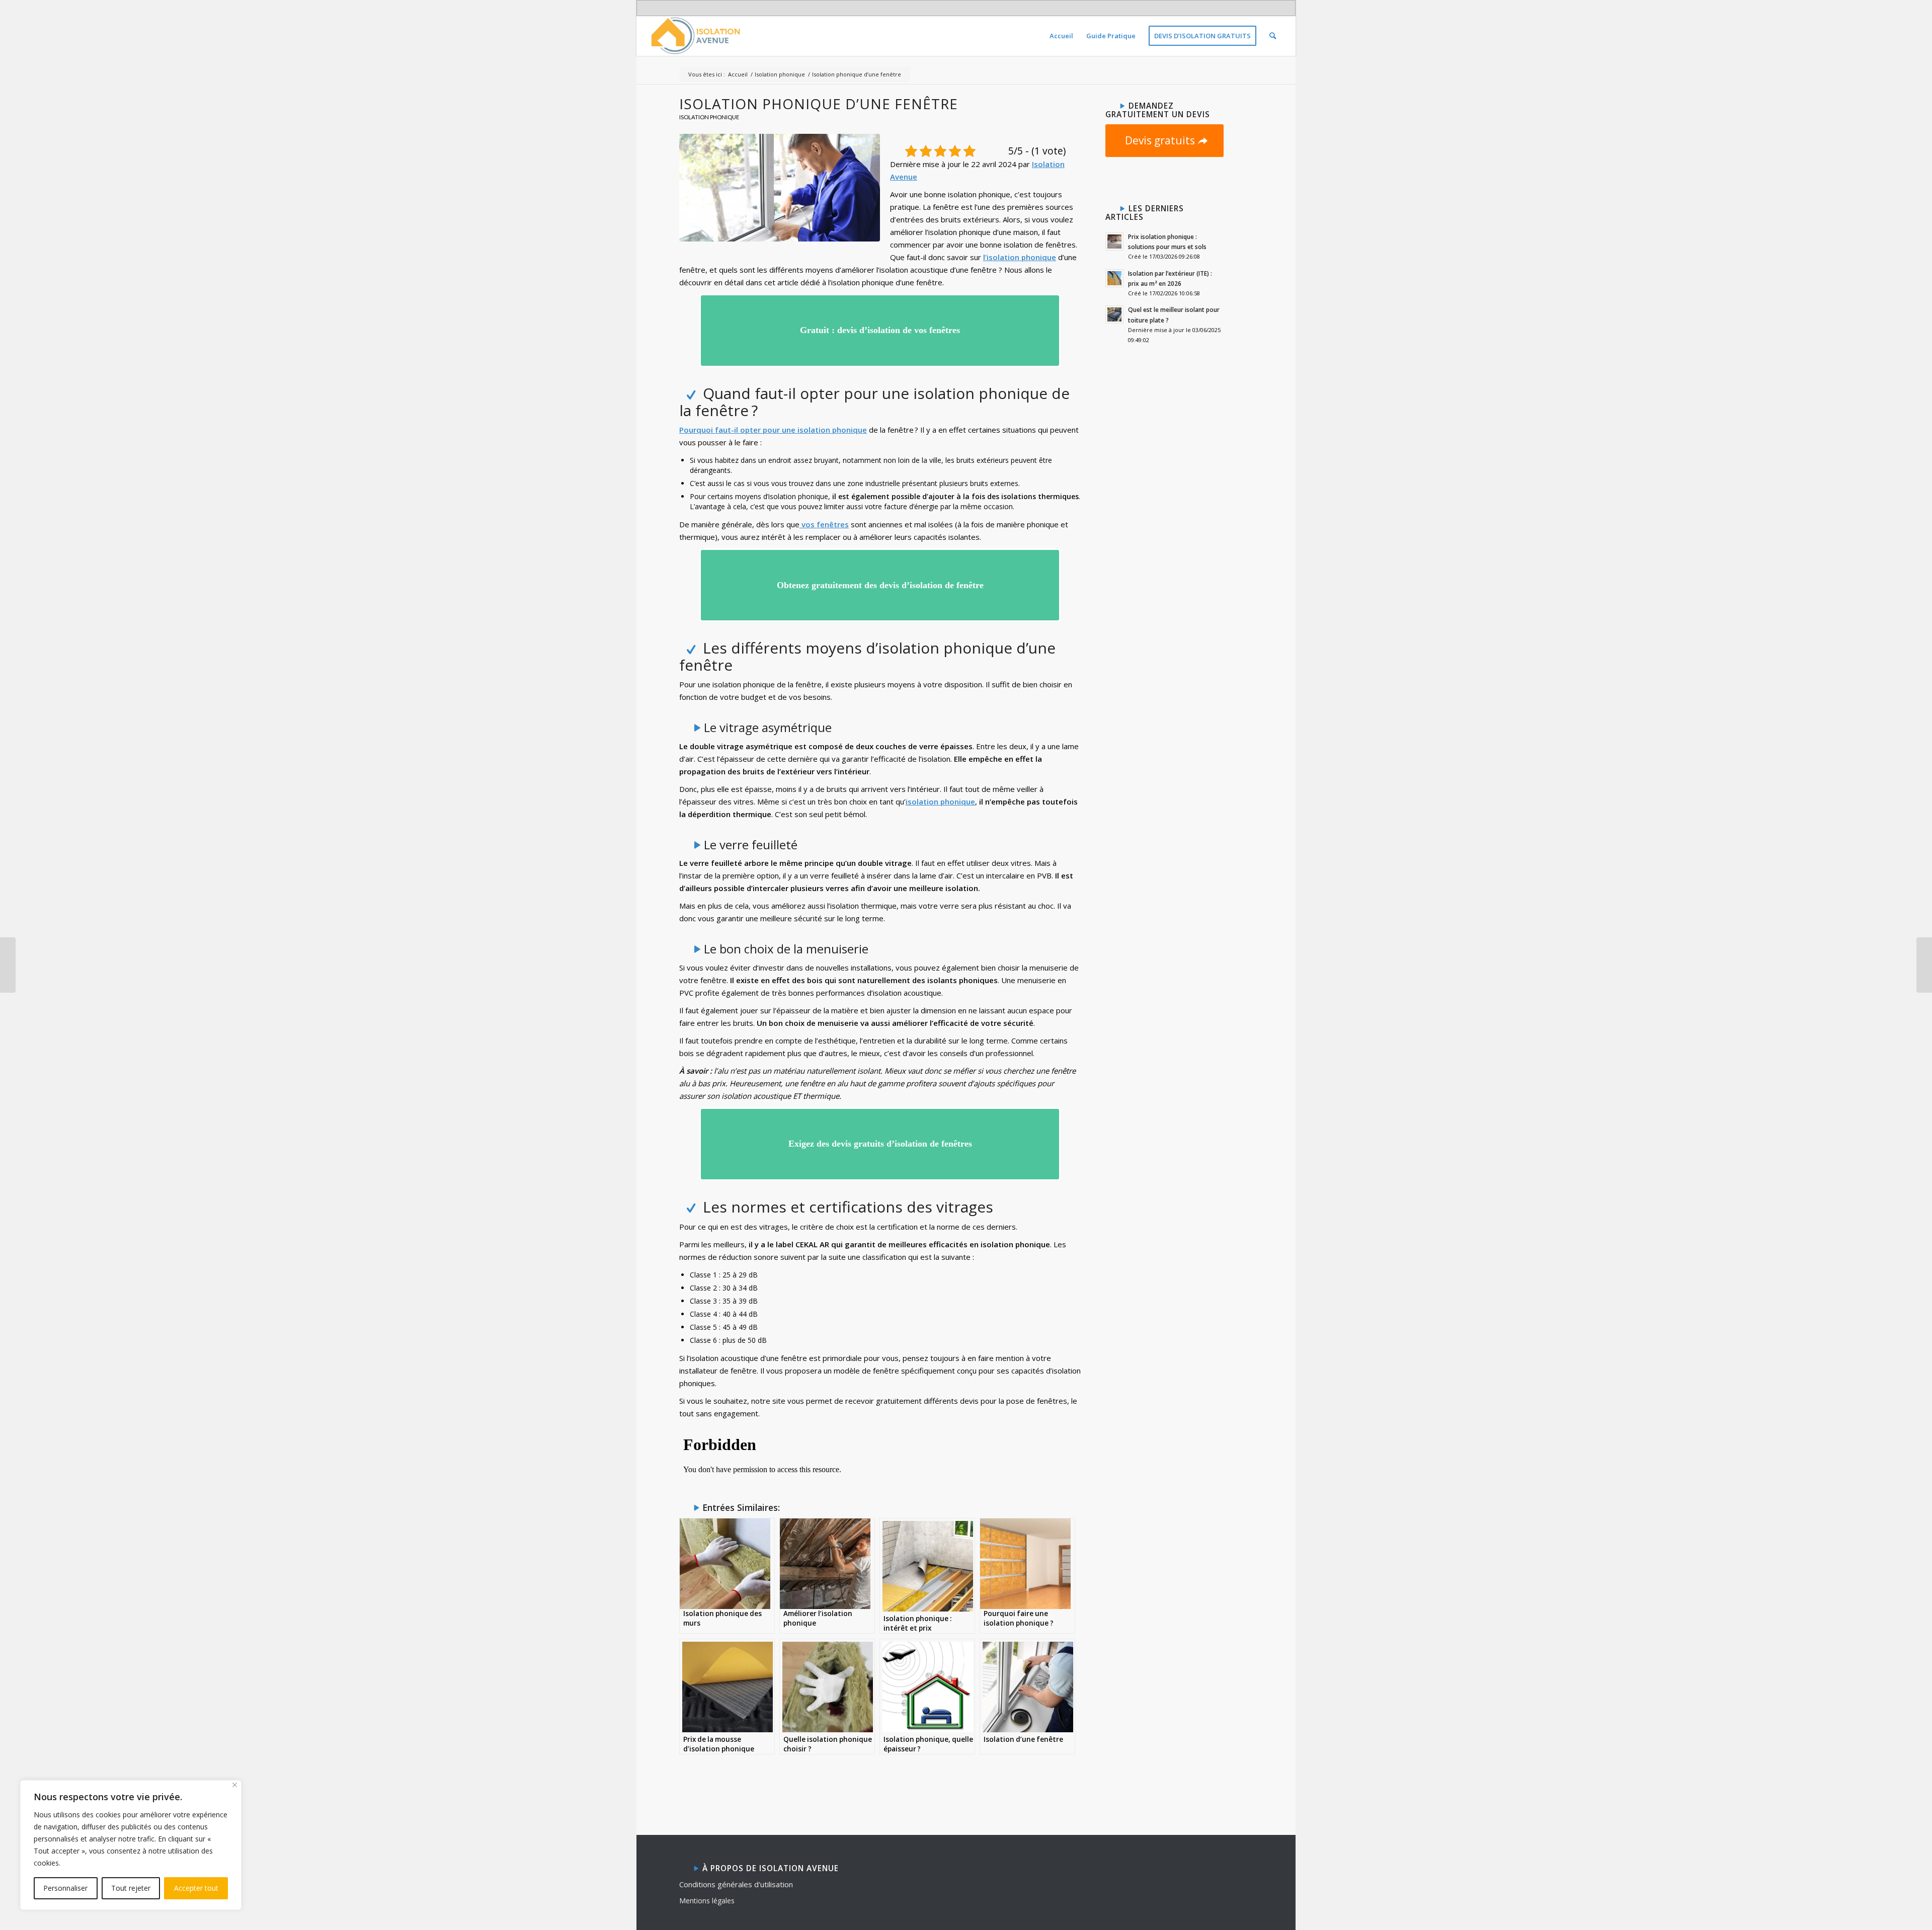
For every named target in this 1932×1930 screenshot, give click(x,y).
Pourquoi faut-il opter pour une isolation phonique (773, 430)
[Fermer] (235, 1785)
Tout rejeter (131, 1888)
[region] (131, 1845)
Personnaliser (65, 1888)
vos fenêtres (824, 524)
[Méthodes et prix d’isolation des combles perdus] (1924, 965)
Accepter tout (196, 1888)
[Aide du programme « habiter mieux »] (8, 965)
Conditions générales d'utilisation (736, 1884)
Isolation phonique (709, 117)
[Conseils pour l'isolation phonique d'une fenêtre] (780, 187)
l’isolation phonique (1020, 257)
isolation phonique (940, 801)
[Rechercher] (1273, 36)
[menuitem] (1061, 36)
